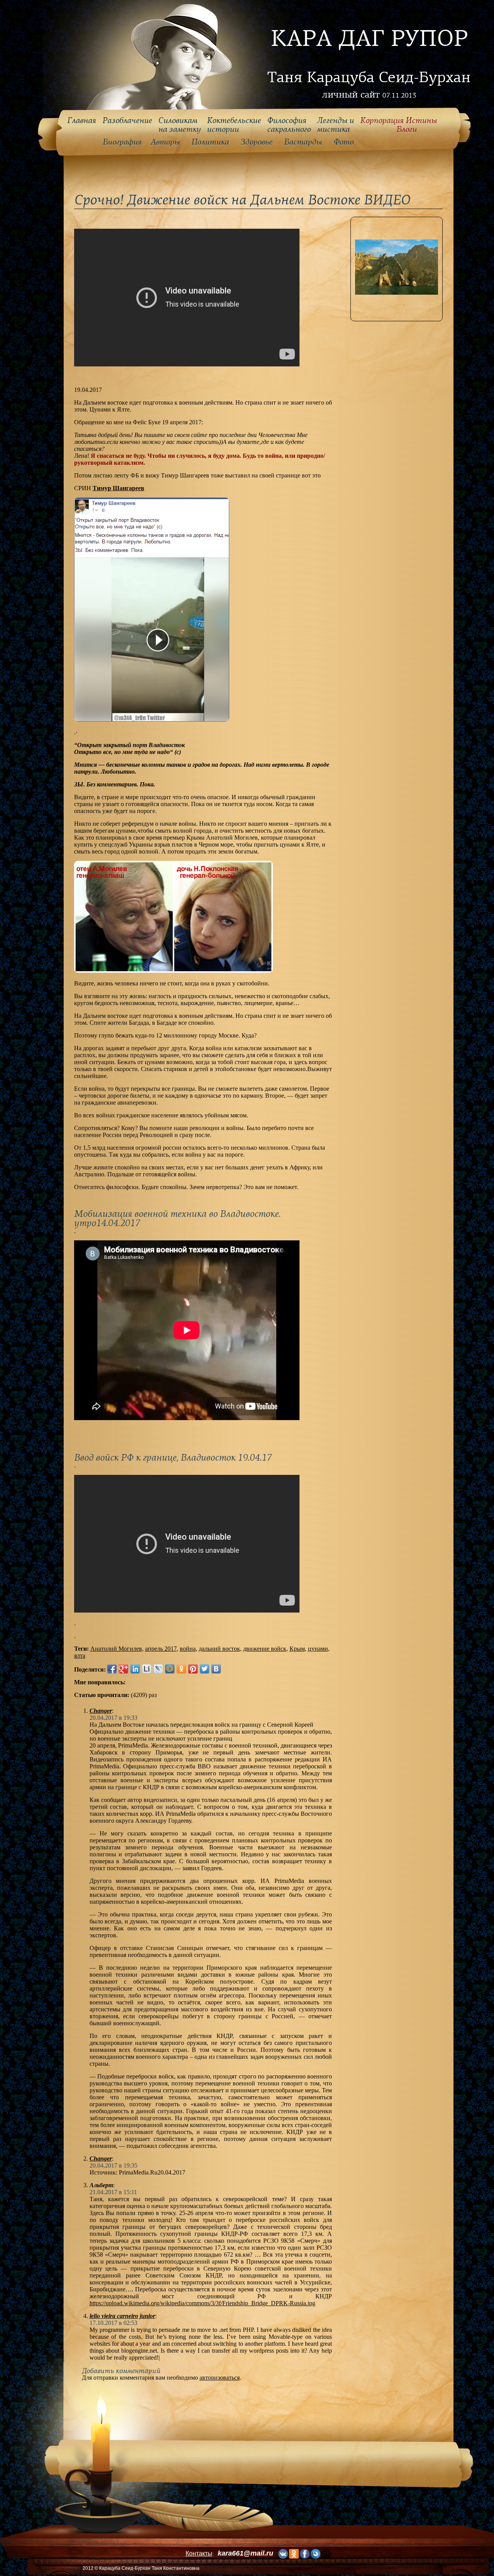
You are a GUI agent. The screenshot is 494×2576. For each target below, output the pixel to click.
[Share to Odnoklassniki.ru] (181, 1669)
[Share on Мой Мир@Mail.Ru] (170, 1669)
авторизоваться (220, 2378)
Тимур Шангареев (118, 488)
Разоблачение (127, 121)
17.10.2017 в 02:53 (113, 2323)
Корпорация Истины (398, 125)
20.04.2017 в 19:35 (113, 2165)
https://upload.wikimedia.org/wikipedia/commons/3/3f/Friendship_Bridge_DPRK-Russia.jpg (202, 2303)
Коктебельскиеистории (234, 125)
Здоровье (256, 142)
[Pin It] (193, 1669)
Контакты (199, 2553)
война (188, 1649)
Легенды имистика (335, 125)
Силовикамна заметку (179, 125)
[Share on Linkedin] (135, 1669)
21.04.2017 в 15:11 (113, 2192)
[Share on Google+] (123, 1669)
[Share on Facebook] (112, 1669)
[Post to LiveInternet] (147, 1669)
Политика (210, 142)
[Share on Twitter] (205, 1669)
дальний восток (219, 1649)
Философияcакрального (289, 125)
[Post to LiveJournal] (158, 1669)
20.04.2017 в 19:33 (113, 1718)
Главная (82, 121)
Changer (101, 1711)
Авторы (165, 142)
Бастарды (303, 142)
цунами (318, 1649)
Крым (297, 1649)
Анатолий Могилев (116, 1649)
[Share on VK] (216, 1669)
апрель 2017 (161, 1649)
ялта (80, 1656)
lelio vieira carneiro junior (122, 2316)
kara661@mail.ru (245, 2553)
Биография (122, 142)
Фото (343, 142)
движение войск (265, 1649)
